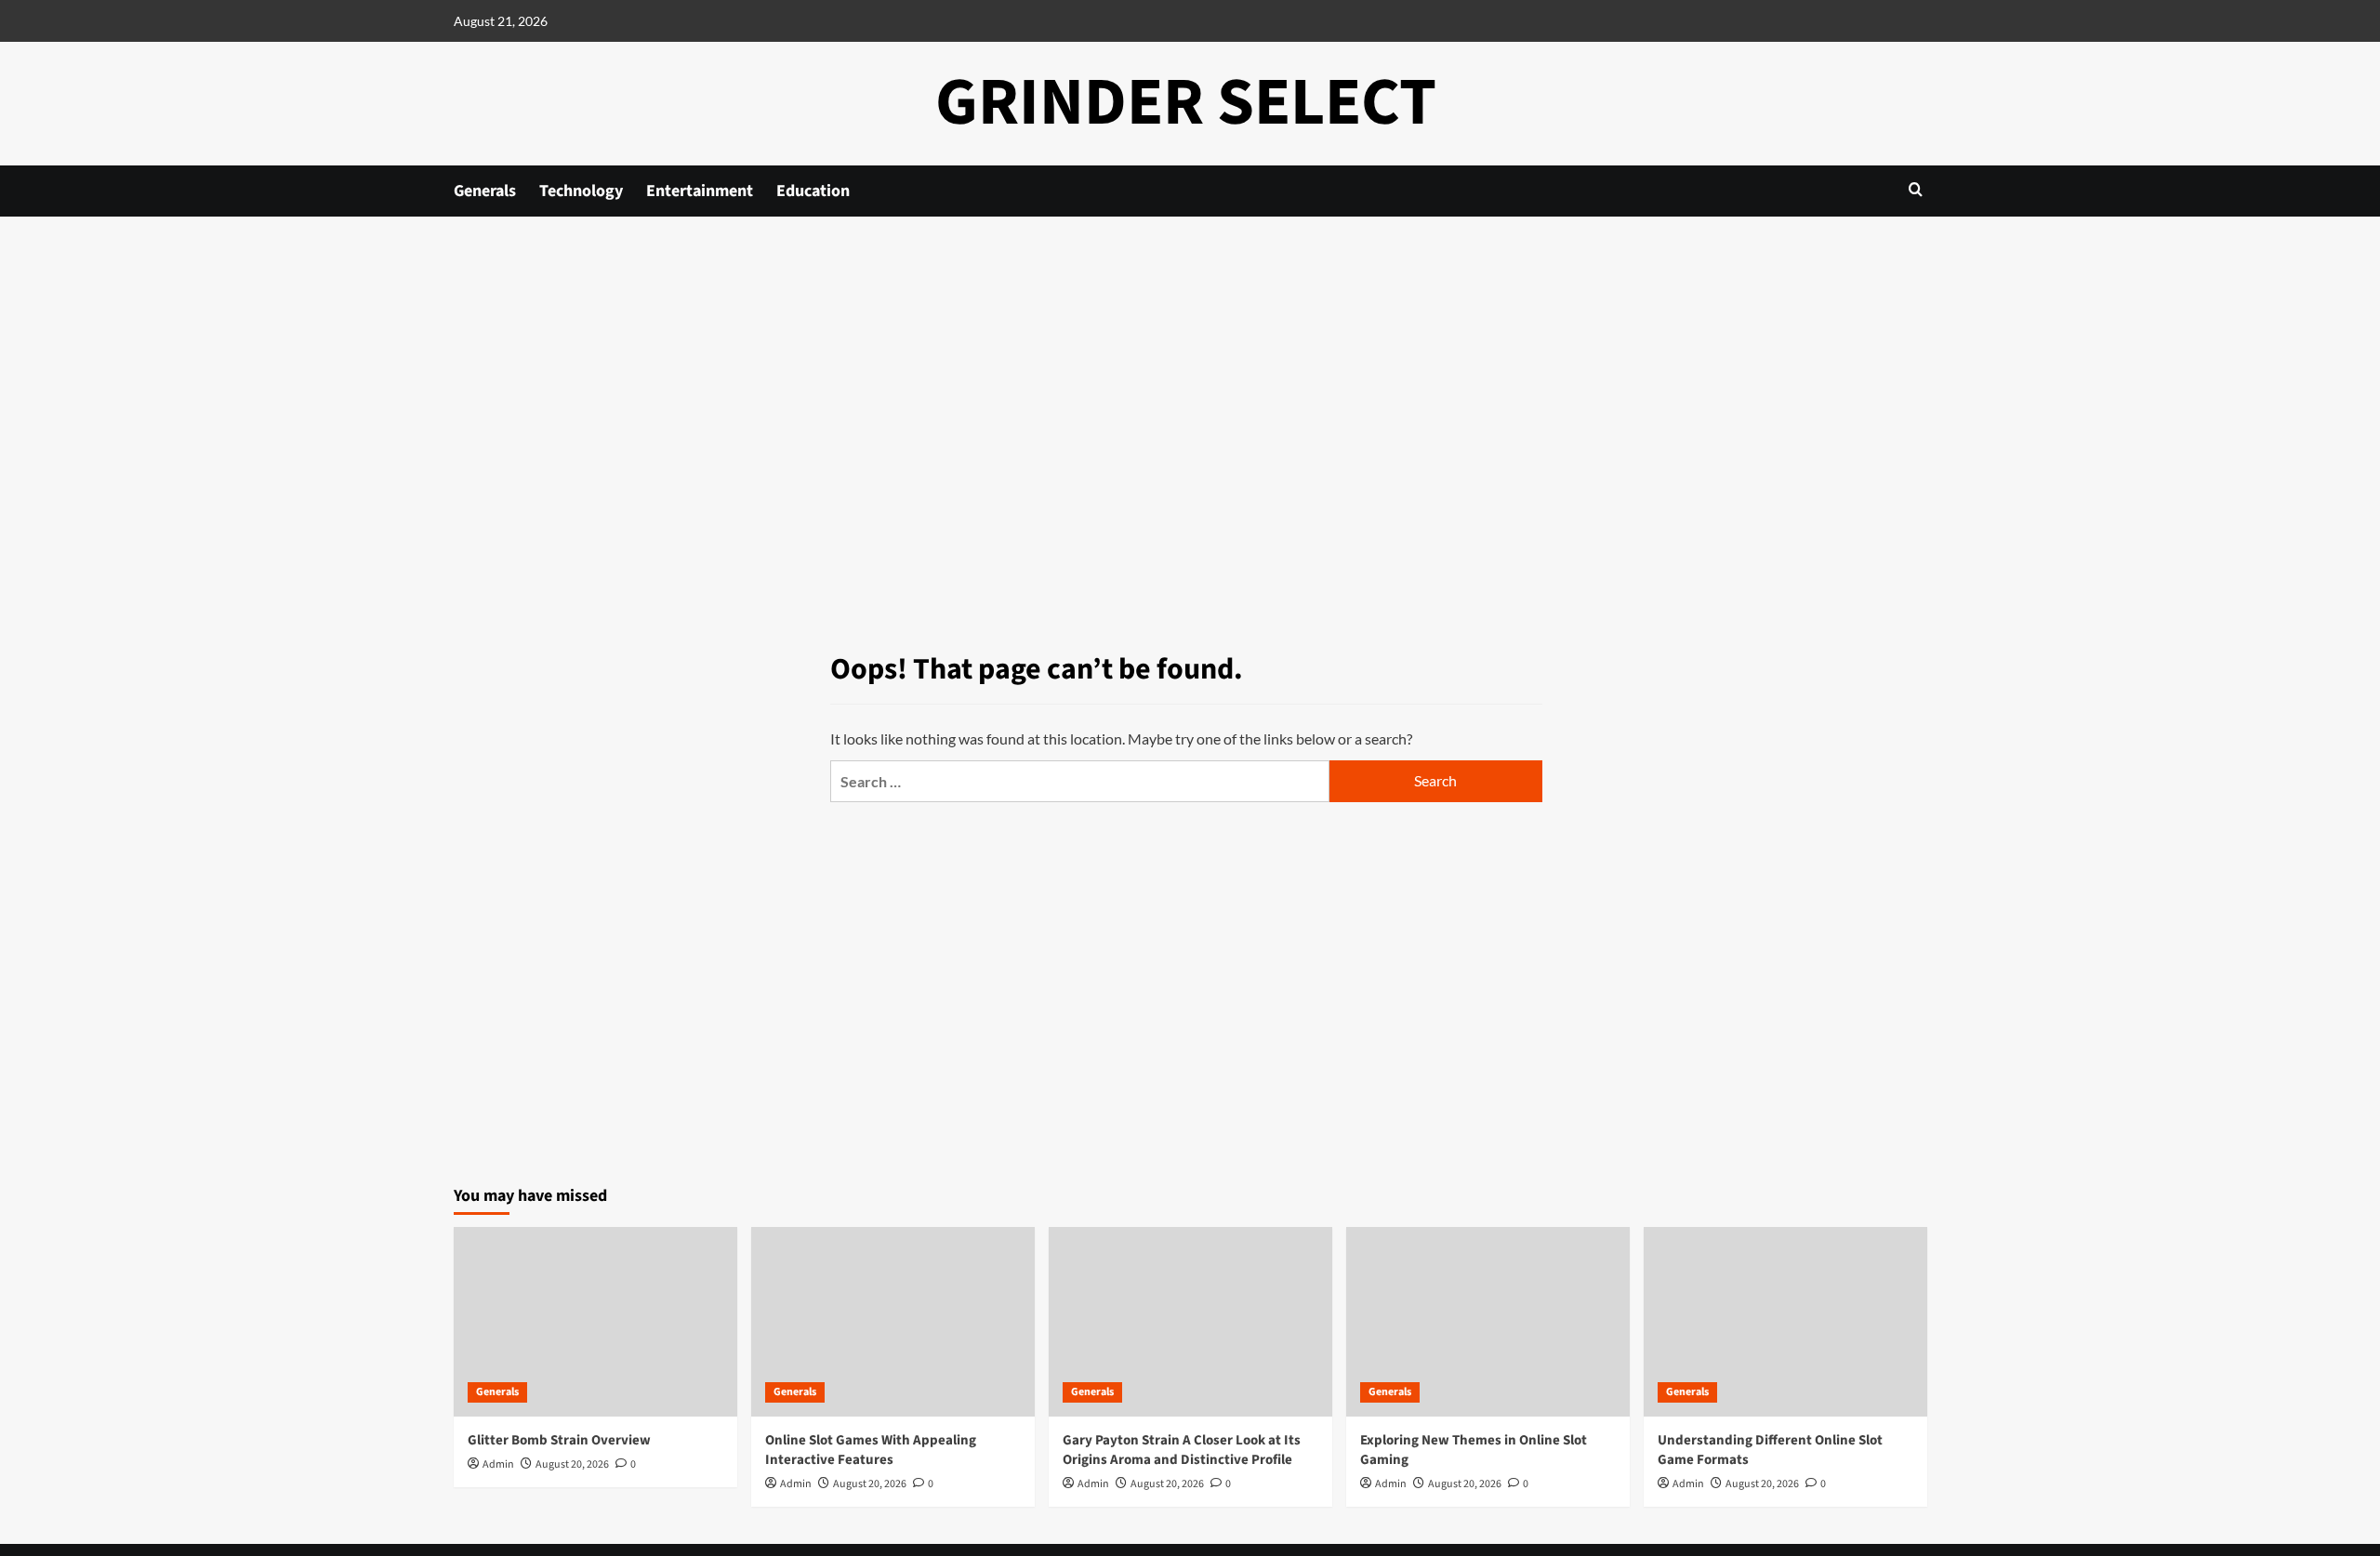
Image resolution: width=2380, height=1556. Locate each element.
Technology (581, 191)
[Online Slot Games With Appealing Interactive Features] (893, 1321)
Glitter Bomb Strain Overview (559, 1440)
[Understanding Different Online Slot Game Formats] (1785, 1321)
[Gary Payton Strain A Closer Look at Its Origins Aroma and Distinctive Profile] (1190, 1321)
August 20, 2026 (572, 1464)
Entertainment (700, 191)
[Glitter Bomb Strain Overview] (595, 1321)
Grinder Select (1186, 103)
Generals (485, 191)
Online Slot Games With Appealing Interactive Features (871, 1450)
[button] (1916, 189)
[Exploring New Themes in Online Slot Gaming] (1488, 1321)
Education (813, 191)
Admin (498, 1464)
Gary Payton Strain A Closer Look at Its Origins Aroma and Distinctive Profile (1182, 1450)
